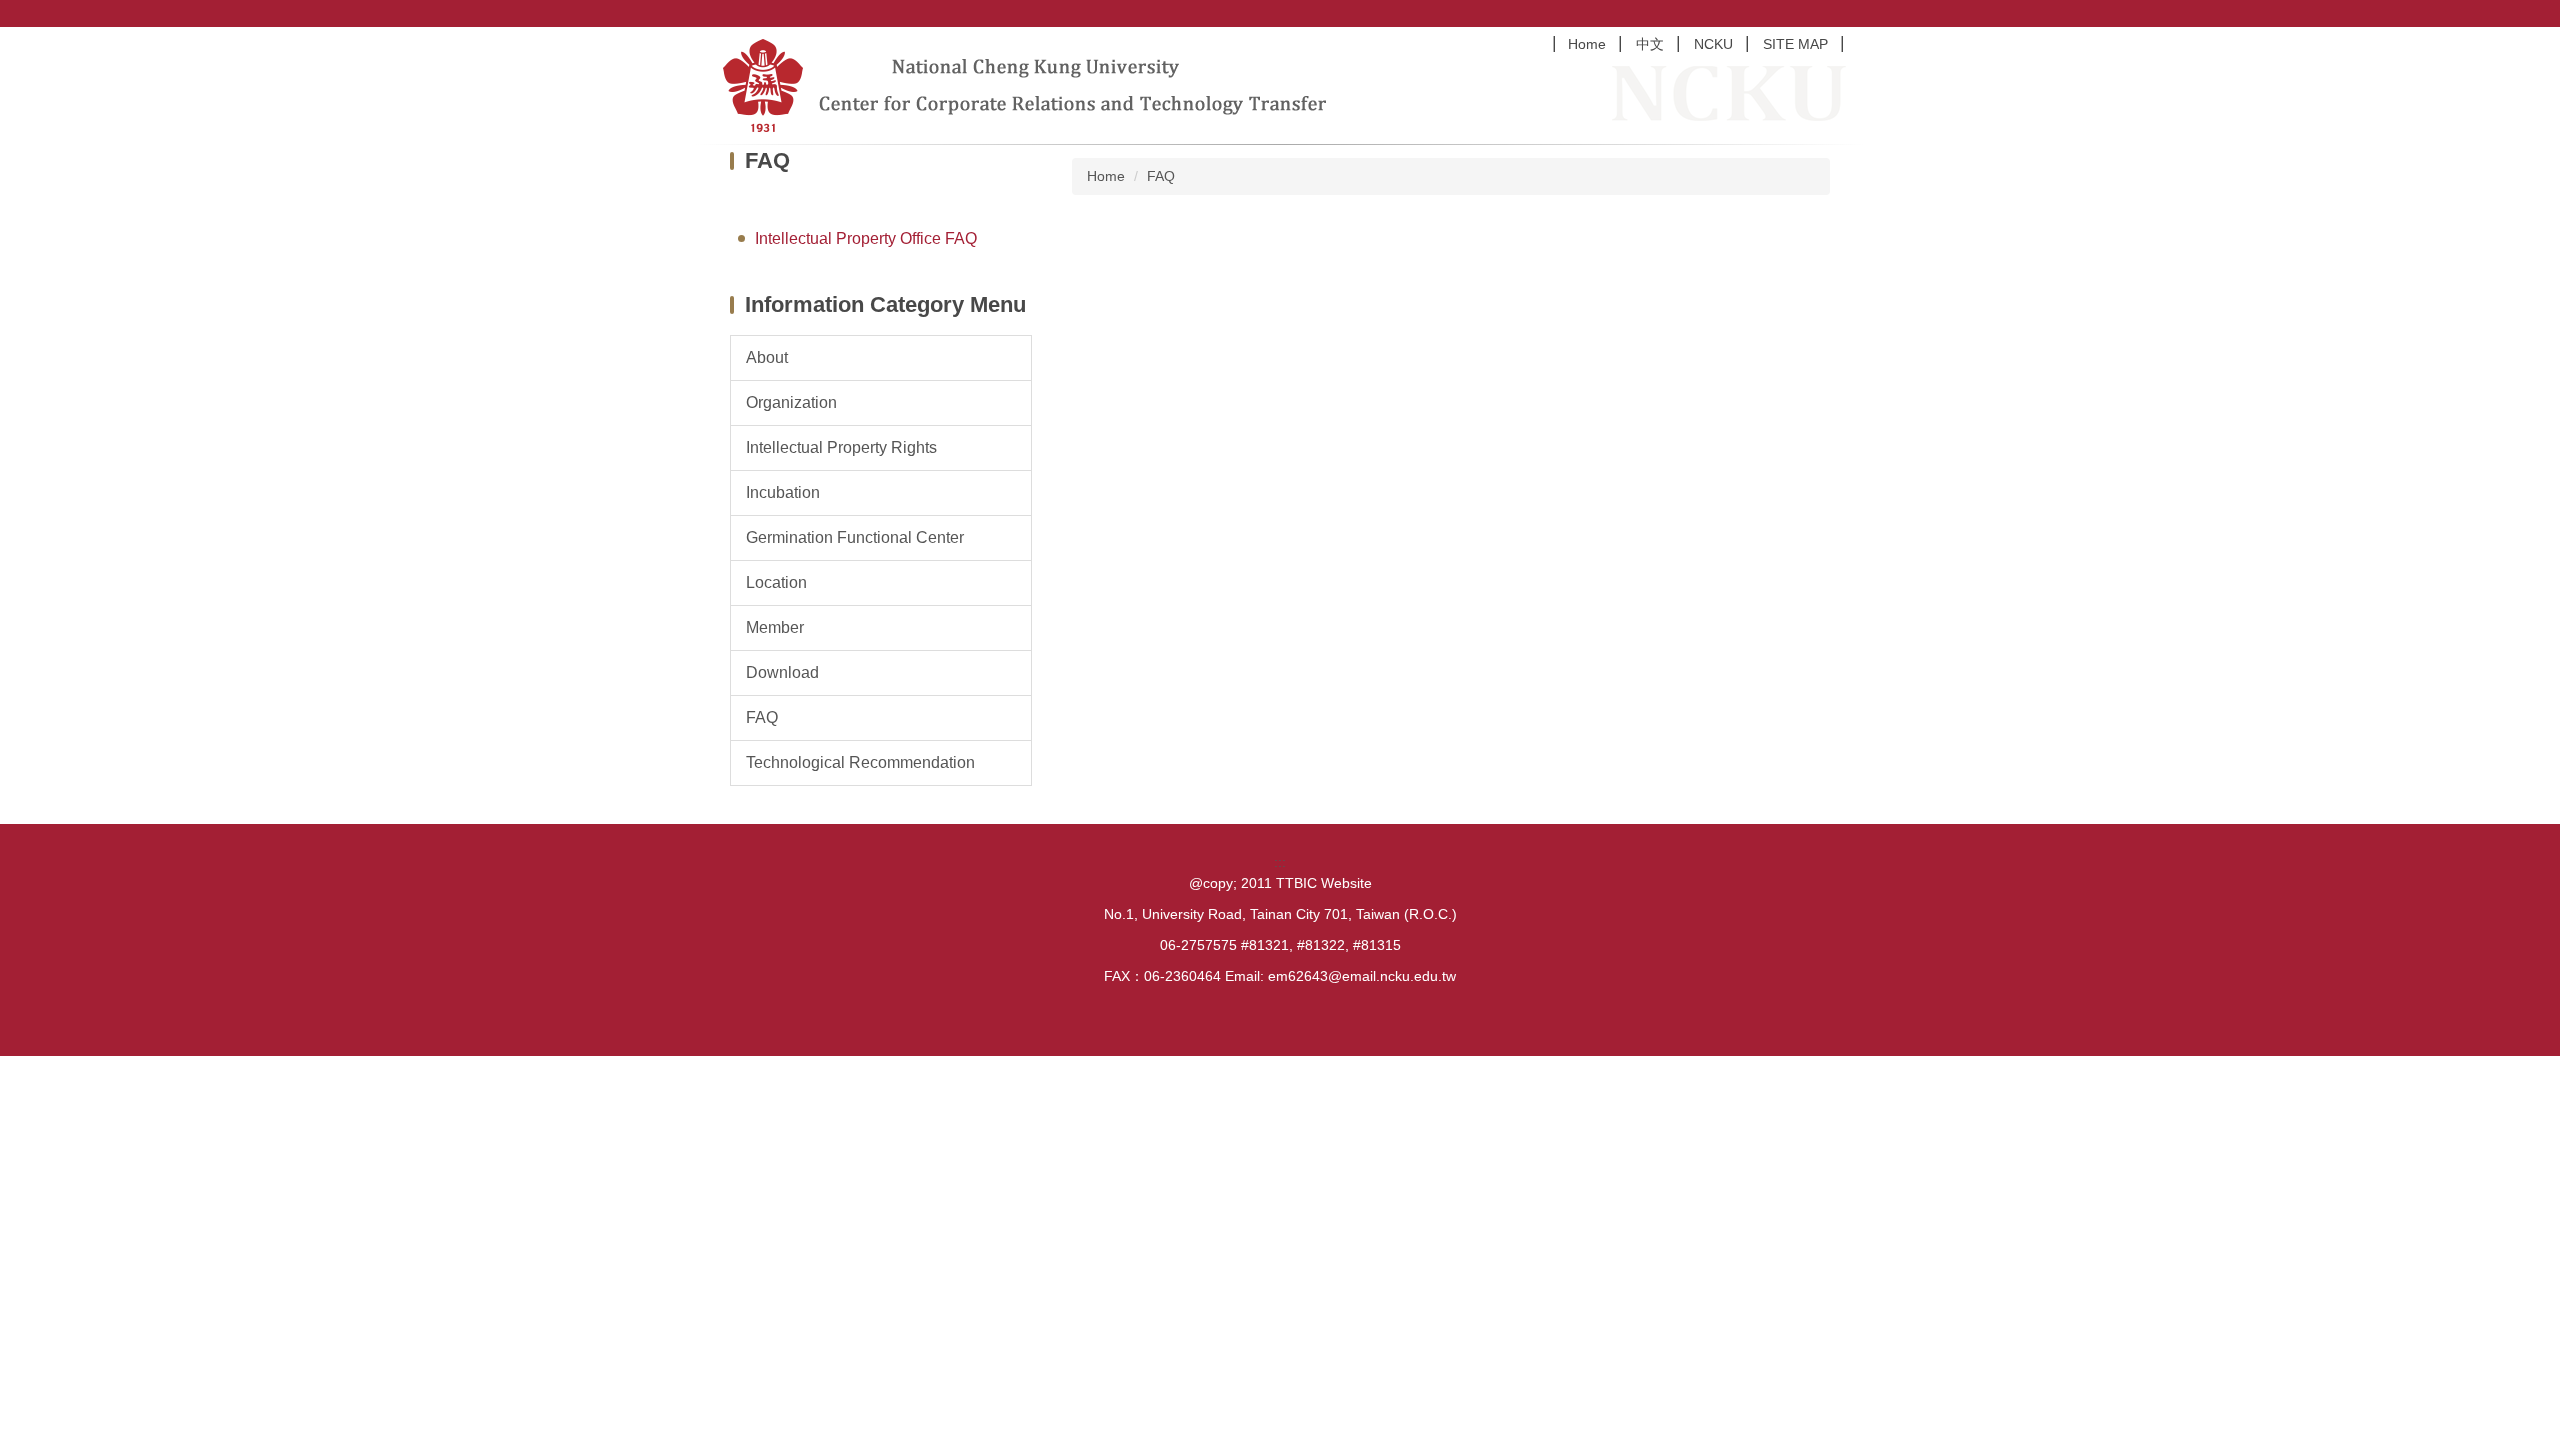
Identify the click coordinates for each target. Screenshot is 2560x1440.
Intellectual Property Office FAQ (866, 238)
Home (1587, 44)
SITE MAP (1795, 44)
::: (1280, 862)
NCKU (1713, 44)
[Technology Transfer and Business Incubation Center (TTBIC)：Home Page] (1035, 85)
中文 (1650, 44)
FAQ (1161, 176)
